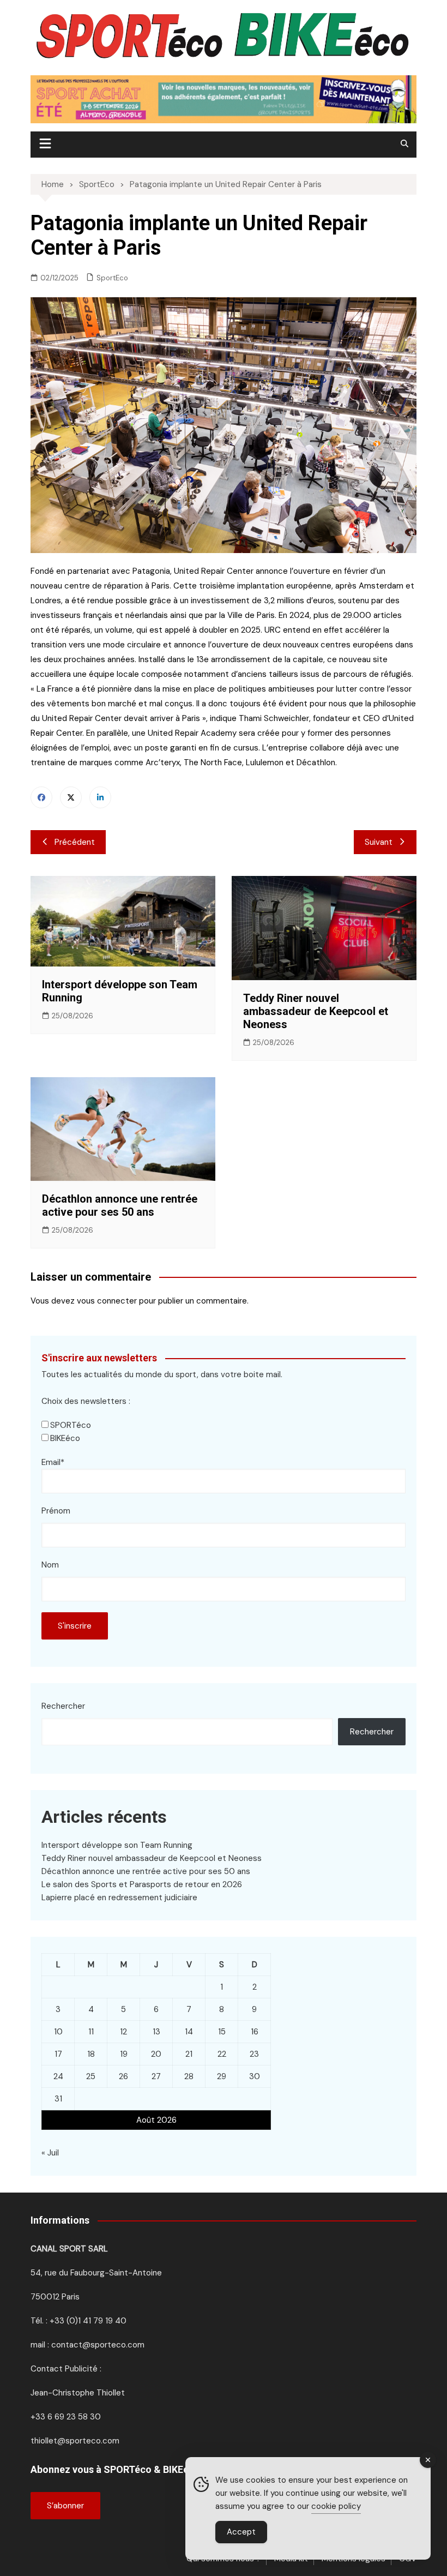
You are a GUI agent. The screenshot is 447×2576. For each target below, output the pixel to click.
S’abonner (65, 2506)
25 (91, 2076)
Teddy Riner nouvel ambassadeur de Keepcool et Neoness (316, 1011)
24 (58, 2076)
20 (156, 2054)
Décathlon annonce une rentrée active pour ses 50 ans (120, 1205)
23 (254, 2054)
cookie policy (336, 2506)
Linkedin (100, 797)
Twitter (71, 797)
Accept (241, 2532)
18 (91, 2054)
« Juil (50, 2153)
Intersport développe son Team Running (117, 1845)
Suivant (379, 842)
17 (58, 2054)
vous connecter (107, 1301)
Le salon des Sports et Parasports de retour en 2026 (142, 1884)
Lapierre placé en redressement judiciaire (119, 1898)
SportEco (112, 278)
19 (124, 2054)
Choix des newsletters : (86, 1401)
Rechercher (63, 1706)
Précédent (75, 842)
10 (58, 2032)
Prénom (56, 1511)
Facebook (41, 797)
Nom (50, 1565)
